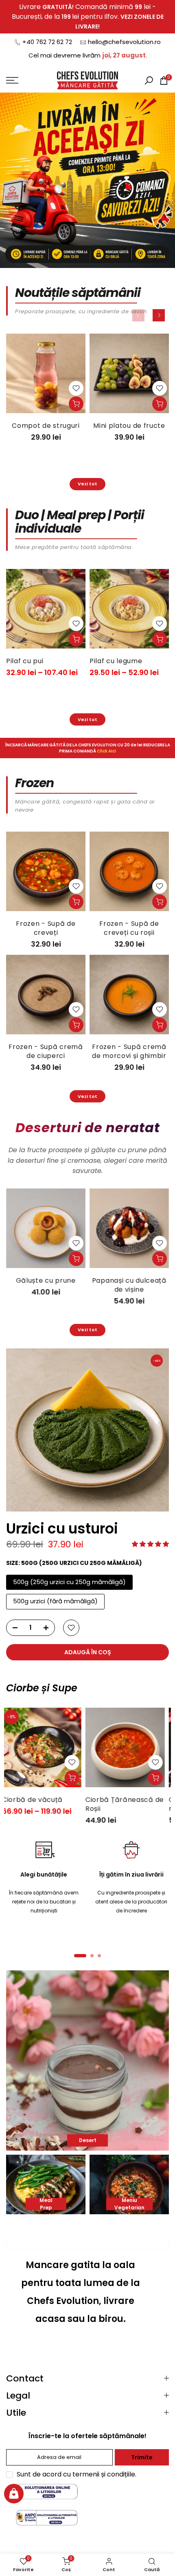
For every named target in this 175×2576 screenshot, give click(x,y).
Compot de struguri (46, 426)
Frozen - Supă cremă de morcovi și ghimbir (129, 1051)
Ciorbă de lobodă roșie (120, 1804)
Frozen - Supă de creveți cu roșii (129, 928)
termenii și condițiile (104, 2474)
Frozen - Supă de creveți (46, 928)
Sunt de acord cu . (77, 2474)
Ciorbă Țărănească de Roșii (45, 1804)
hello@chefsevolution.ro (124, 42)
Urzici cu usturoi (62, 1529)
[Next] (159, 315)
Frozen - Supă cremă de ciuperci (46, 1051)
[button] (150, 1544)
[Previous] (138, 315)
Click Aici (106, 751)
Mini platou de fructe (129, 426)
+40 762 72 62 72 (47, 42)
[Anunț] (87, 17)
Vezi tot (87, 484)
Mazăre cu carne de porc (76, 665)
